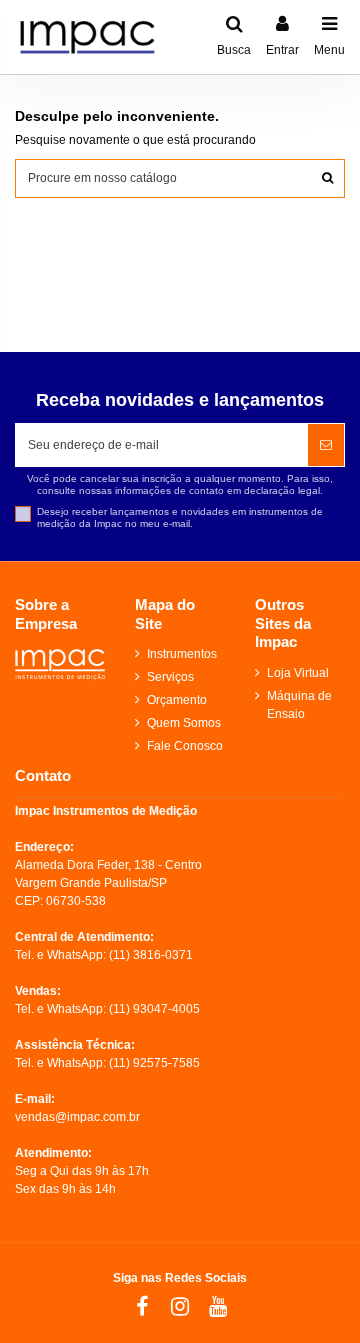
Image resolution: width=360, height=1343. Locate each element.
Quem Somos (184, 723)
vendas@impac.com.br (77, 1117)
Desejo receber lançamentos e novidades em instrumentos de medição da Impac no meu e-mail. (180, 517)
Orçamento (177, 700)
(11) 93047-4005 (154, 1009)
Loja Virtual (298, 673)
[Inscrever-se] (326, 445)
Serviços (170, 677)
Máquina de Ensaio (299, 705)
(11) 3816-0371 (151, 955)
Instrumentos (182, 654)
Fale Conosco (185, 746)
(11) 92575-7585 (154, 1063)
